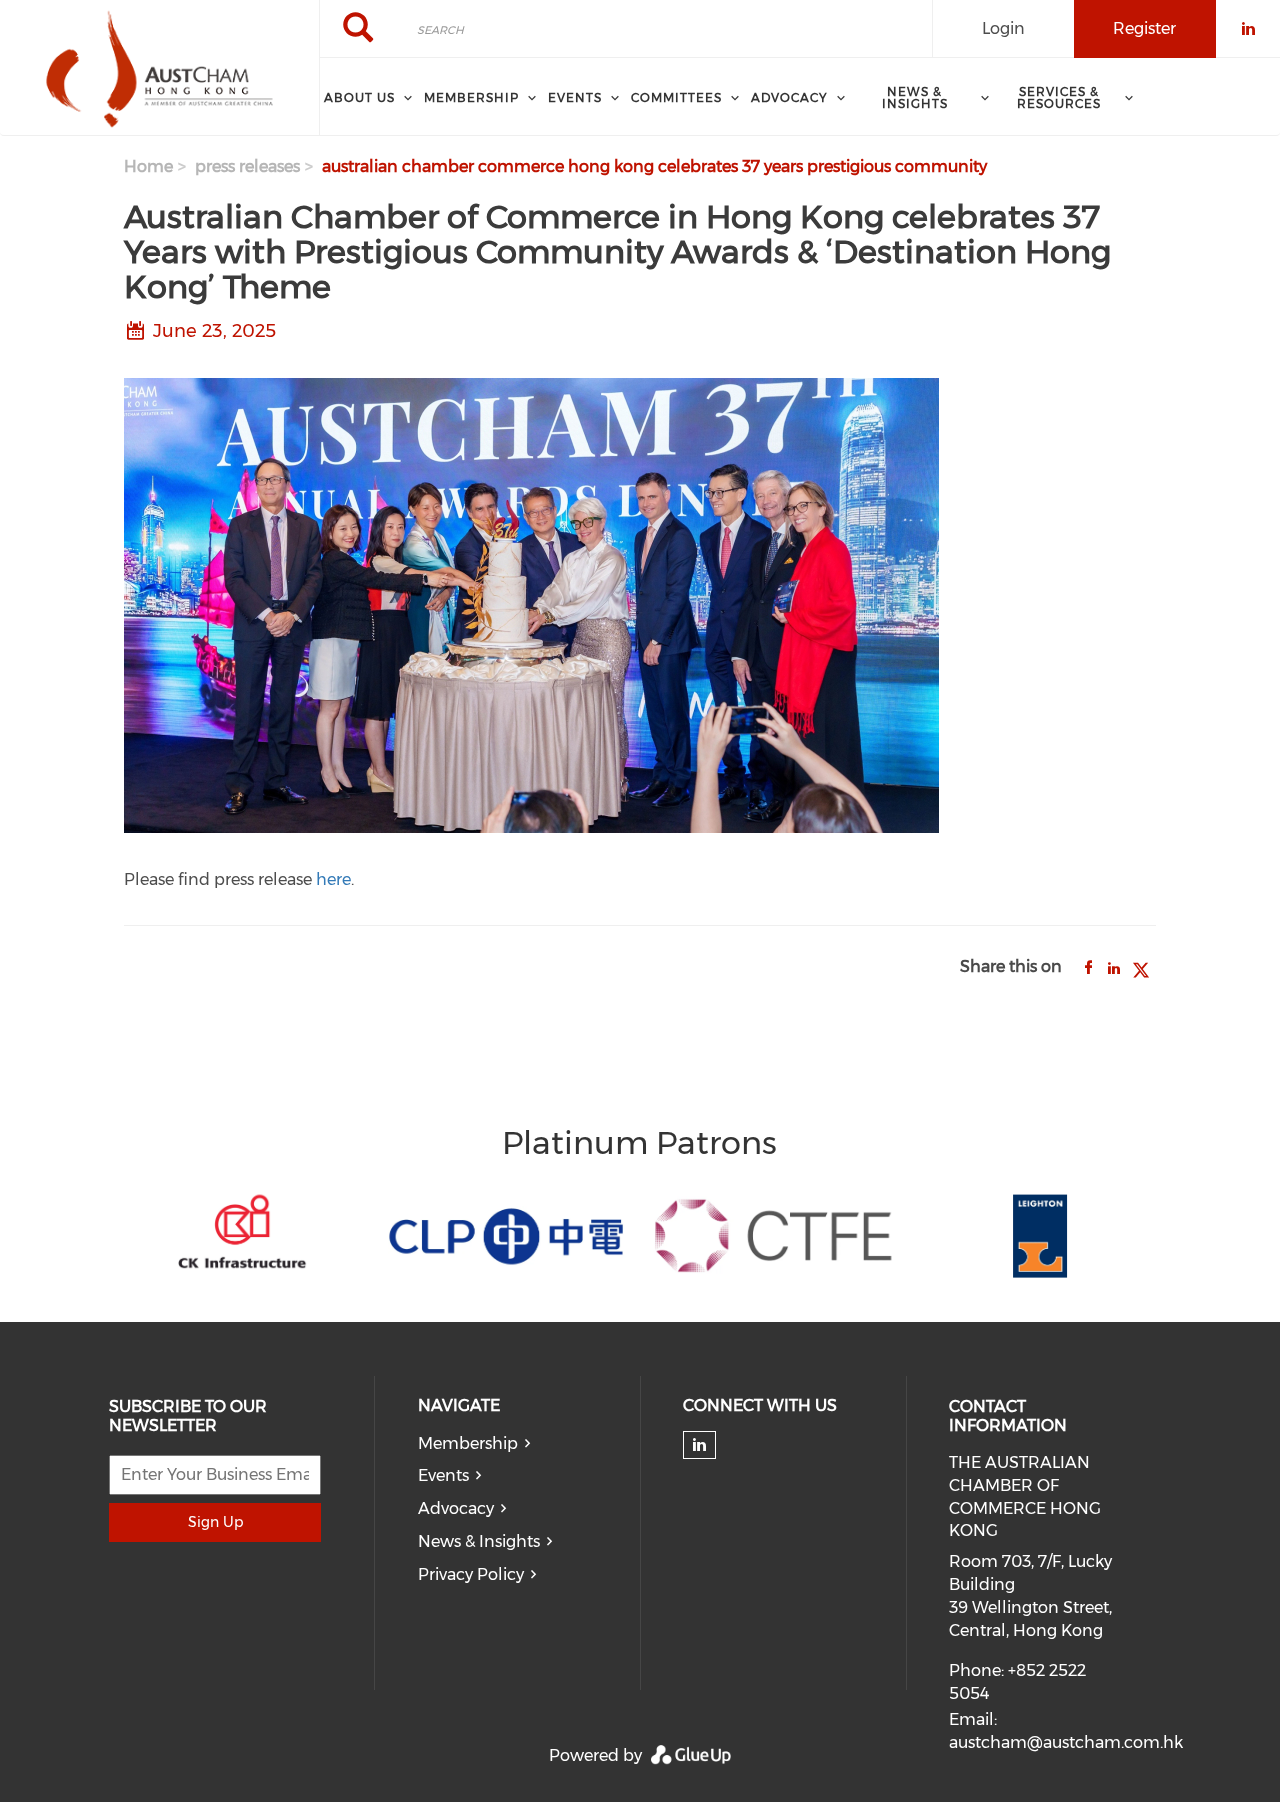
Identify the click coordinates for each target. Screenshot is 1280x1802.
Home (148, 166)
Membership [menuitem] (471, 97)
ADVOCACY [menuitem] (789, 97)
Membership (468, 1443)
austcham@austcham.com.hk (1066, 1742)
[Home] (159, 68)
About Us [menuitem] (359, 97)
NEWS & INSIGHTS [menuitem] (915, 97)
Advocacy (456, 1508)
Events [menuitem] (575, 97)
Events (443, 1475)
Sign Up (215, 1522)
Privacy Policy (471, 1574)
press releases (247, 166)
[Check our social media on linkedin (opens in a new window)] (700, 1445)
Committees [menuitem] (676, 97)
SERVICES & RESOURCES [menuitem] (1059, 97)
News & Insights (479, 1541)
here (333, 879)
